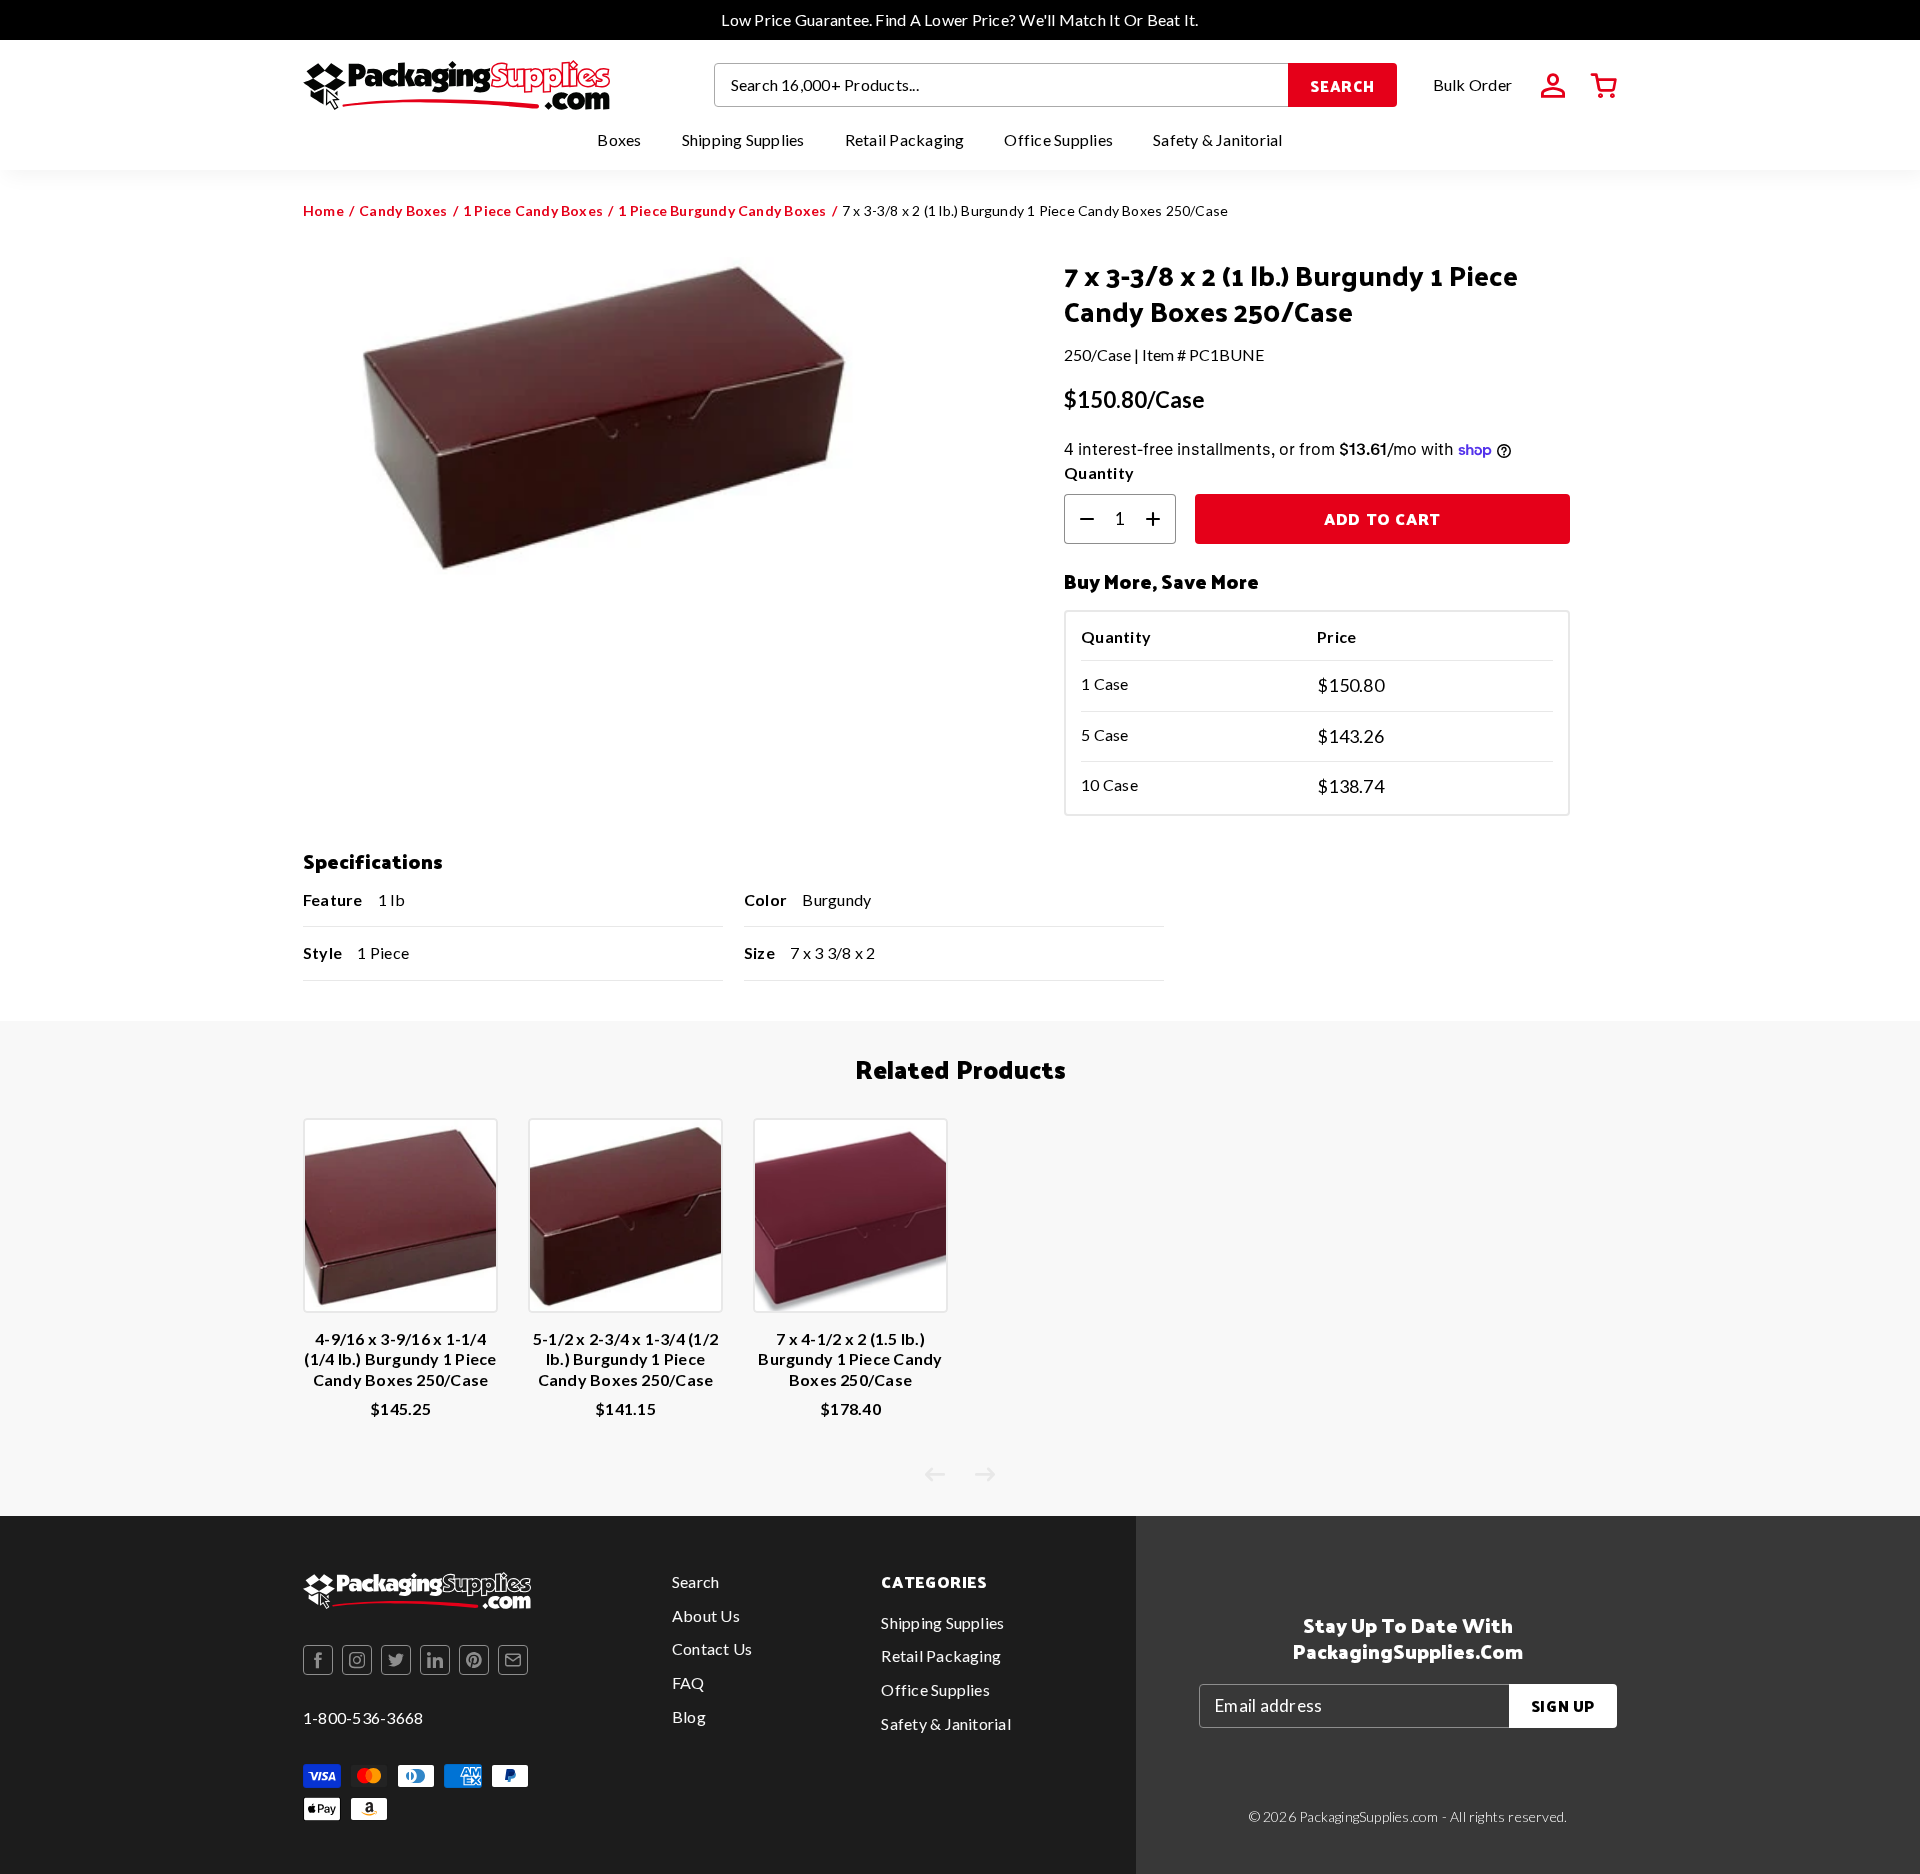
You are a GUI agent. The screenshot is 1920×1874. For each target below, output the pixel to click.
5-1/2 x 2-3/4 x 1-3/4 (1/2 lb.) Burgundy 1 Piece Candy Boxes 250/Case (625, 1359)
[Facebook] (318, 1660)
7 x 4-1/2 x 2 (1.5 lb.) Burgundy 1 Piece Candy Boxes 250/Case (850, 1359)
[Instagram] (357, 1660)
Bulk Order (1472, 84)
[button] (1604, 86)
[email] (513, 1660)
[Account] (1553, 86)
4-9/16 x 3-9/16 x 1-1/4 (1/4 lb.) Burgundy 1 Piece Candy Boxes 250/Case (400, 1359)
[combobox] (1002, 85)
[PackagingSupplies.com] (456, 85)
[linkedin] (435, 1660)
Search (1342, 85)
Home (323, 210)
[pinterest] (474, 1660)
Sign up (1563, 1705)
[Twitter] (396, 1660)
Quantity (1099, 472)
